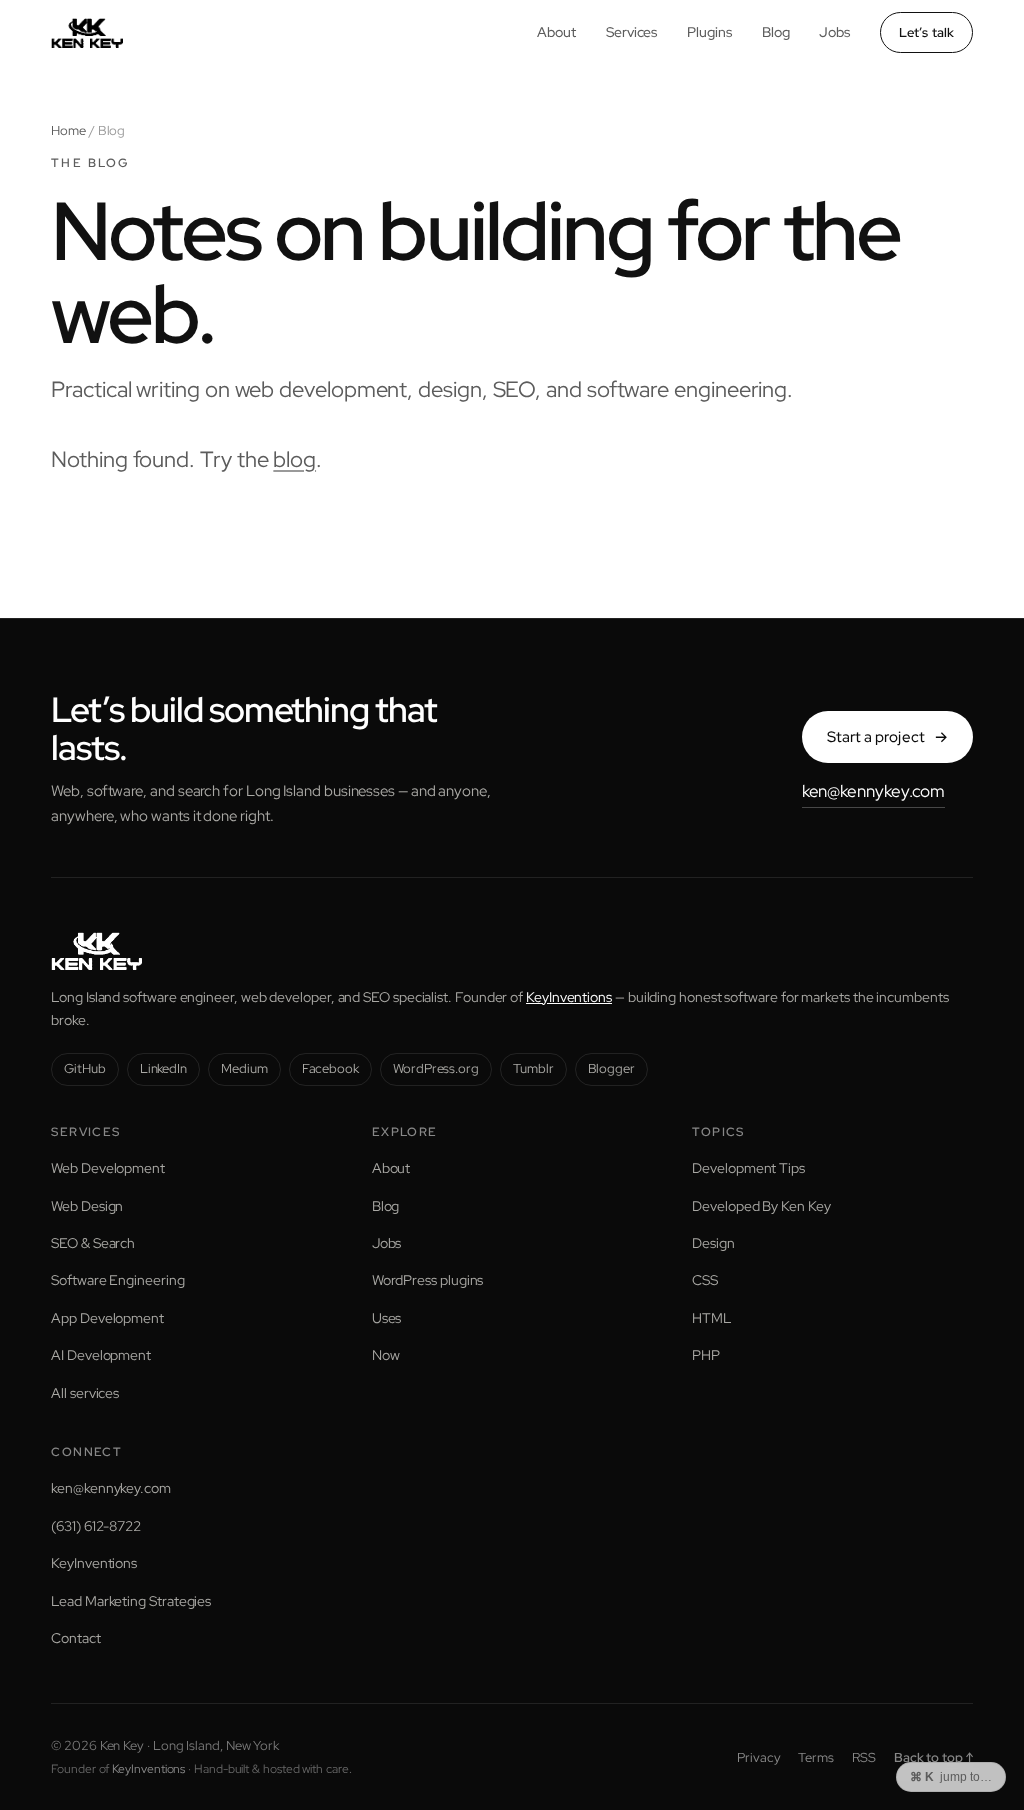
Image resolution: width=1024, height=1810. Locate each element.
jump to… (951, 1777)
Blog (776, 32)
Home (68, 130)
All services (85, 1393)
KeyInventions (569, 997)
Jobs (834, 32)
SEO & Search (93, 1243)
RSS (864, 1757)
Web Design (87, 1206)
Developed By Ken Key (761, 1206)
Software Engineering (117, 1280)
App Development (107, 1318)
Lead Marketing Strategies (131, 1601)
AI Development (101, 1355)
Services (631, 32)
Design (713, 1243)
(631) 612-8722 (96, 1526)
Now (386, 1355)
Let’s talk (926, 32)
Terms (816, 1757)
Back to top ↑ (933, 1757)
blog (294, 459)
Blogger (611, 1068)
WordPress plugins (428, 1280)
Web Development (108, 1168)
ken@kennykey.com (874, 791)
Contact (75, 1638)
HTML (711, 1318)
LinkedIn (163, 1068)
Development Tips (748, 1168)
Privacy (758, 1757)
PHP (706, 1355)
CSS (705, 1280)
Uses (387, 1318)
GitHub (85, 1068)
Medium (244, 1068)
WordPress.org (436, 1068)
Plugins (709, 32)
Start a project (887, 737)
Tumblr (533, 1068)
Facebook (330, 1068)
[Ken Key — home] (87, 33)
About (556, 32)
